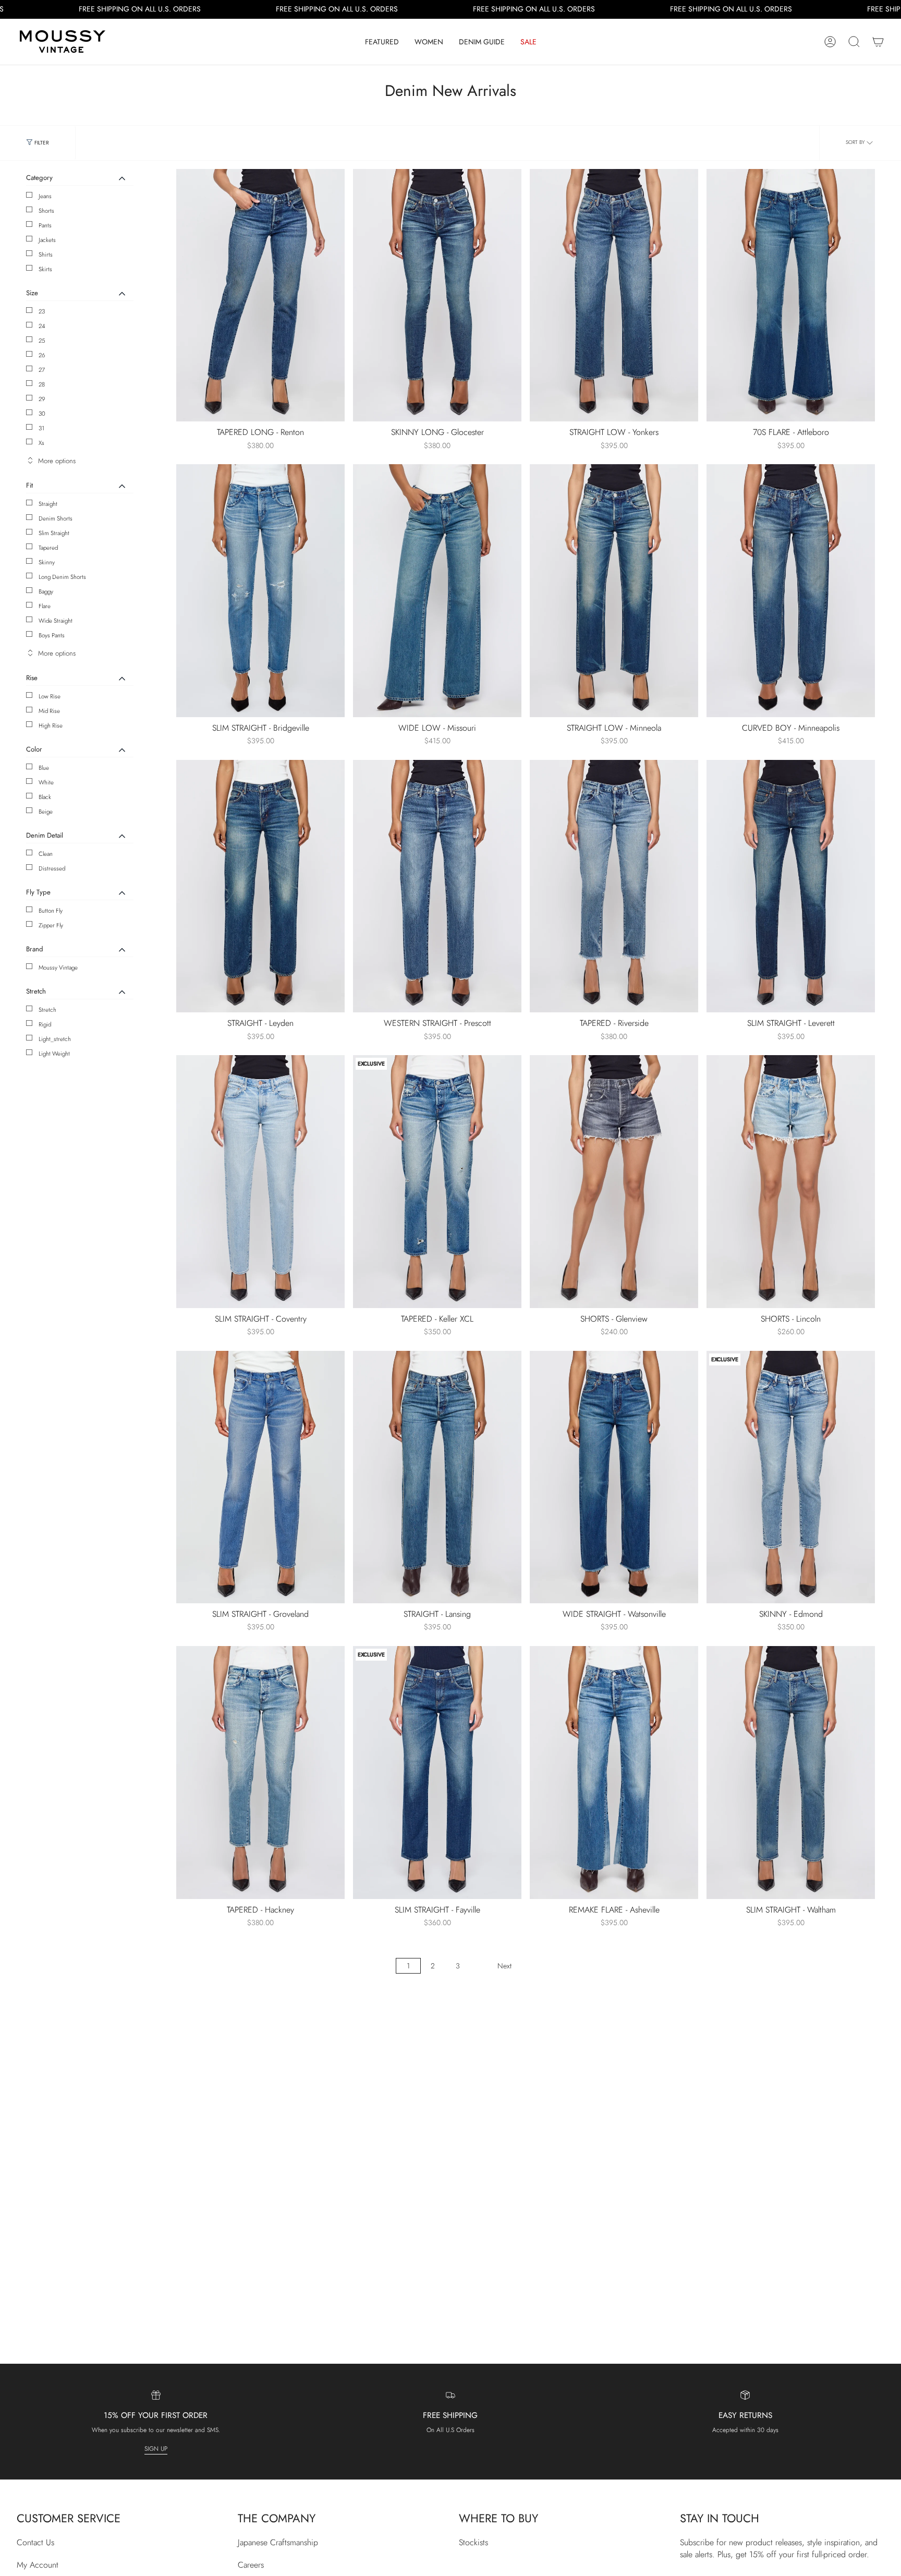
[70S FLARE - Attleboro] (791, 295)
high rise (51, 725)
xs (41, 443)
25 (42, 341)
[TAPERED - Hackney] (260, 1773)
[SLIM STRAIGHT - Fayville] (437, 1773)
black (45, 797)
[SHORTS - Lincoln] (791, 1182)
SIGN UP (156, 2449)
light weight (54, 1054)
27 (42, 370)
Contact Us (35, 2542)
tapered (48, 548)
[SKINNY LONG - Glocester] (437, 295)
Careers (251, 2565)
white (46, 782)
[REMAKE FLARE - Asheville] (614, 1773)
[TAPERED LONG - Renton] (260, 295)
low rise (50, 696)
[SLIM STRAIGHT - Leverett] (791, 886)
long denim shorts (62, 577)
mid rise (49, 711)
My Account (38, 2565)
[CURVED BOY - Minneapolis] (791, 591)
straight (48, 504)
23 (42, 311)
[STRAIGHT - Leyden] (260, 886)
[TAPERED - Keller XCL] (437, 1182)
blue (44, 768)
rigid (45, 1024)
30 (42, 414)
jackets (47, 240)
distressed (52, 868)
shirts (46, 255)
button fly (51, 911)
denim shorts (56, 518)
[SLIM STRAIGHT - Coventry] (260, 1182)
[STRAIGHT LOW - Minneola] (614, 591)
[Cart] (878, 42)
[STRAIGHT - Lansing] (437, 1477)
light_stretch (55, 1039)
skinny (47, 562)
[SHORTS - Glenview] (614, 1182)
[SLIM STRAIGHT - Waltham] (791, 1773)
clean (46, 854)
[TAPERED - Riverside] (614, 886)
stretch (47, 1010)
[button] (382, 42)
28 (42, 384)
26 (42, 355)
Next (504, 1966)
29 (42, 399)
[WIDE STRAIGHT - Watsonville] (614, 1477)
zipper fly (51, 925)
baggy (46, 591)
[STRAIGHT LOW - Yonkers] (614, 295)
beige (46, 812)
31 (41, 428)
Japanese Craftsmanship (278, 2542)
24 (42, 326)
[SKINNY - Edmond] (791, 1477)
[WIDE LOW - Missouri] (437, 591)
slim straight (54, 533)
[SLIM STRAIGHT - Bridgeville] (260, 591)
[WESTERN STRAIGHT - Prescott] (437, 886)
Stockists (473, 2542)
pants (45, 225)
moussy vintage (58, 967)
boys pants (52, 635)
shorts (46, 211)
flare (45, 606)
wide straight (56, 621)
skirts (45, 269)
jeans (45, 196)
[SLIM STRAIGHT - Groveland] (260, 1477)
